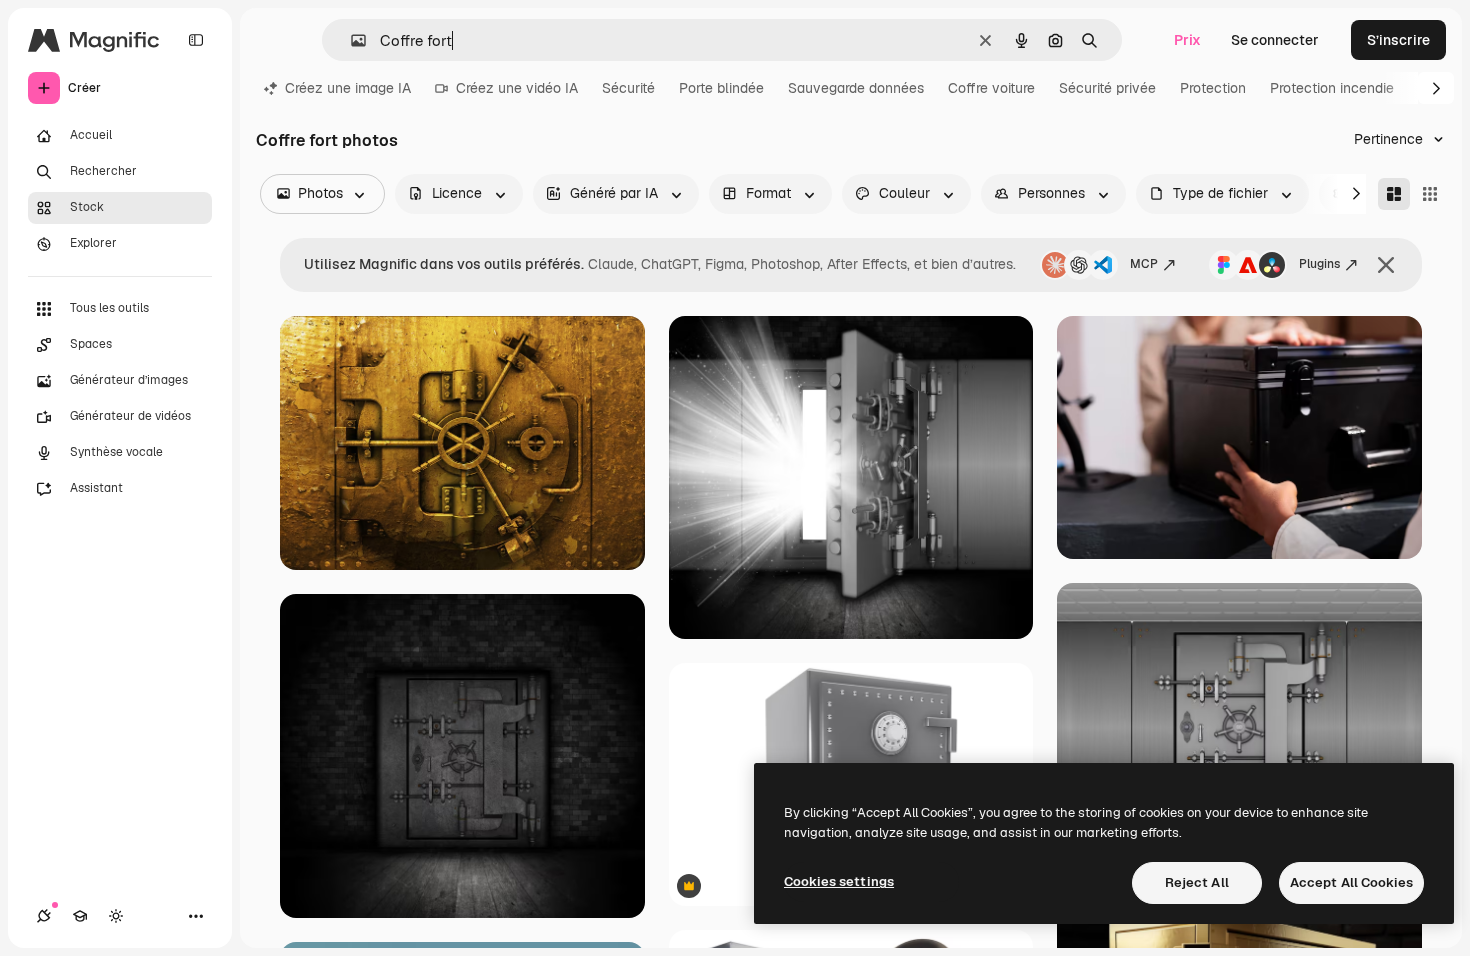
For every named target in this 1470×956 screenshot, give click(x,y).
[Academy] (80, 916)
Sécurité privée (1107, 88)
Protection (1213, 88)
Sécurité (628, 88)
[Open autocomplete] (350, 40)
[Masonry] (1394, 194)
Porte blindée (721, 88)
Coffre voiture (991, 88)
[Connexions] (44, 916)
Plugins (1319, 264)
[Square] (1430, 194)
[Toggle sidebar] (196, 40)
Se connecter (1275, 40)
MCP (1144, 264)
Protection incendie (1332, 88)
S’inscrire (1398, 40)
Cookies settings (839, 881)
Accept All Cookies (1351, 882)
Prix (1187, 40)
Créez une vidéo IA (517, 88)
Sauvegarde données (856, 88)
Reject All (1197, 882)
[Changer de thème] (116, 916)
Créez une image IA (348, 88)
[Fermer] (1386, 265)
